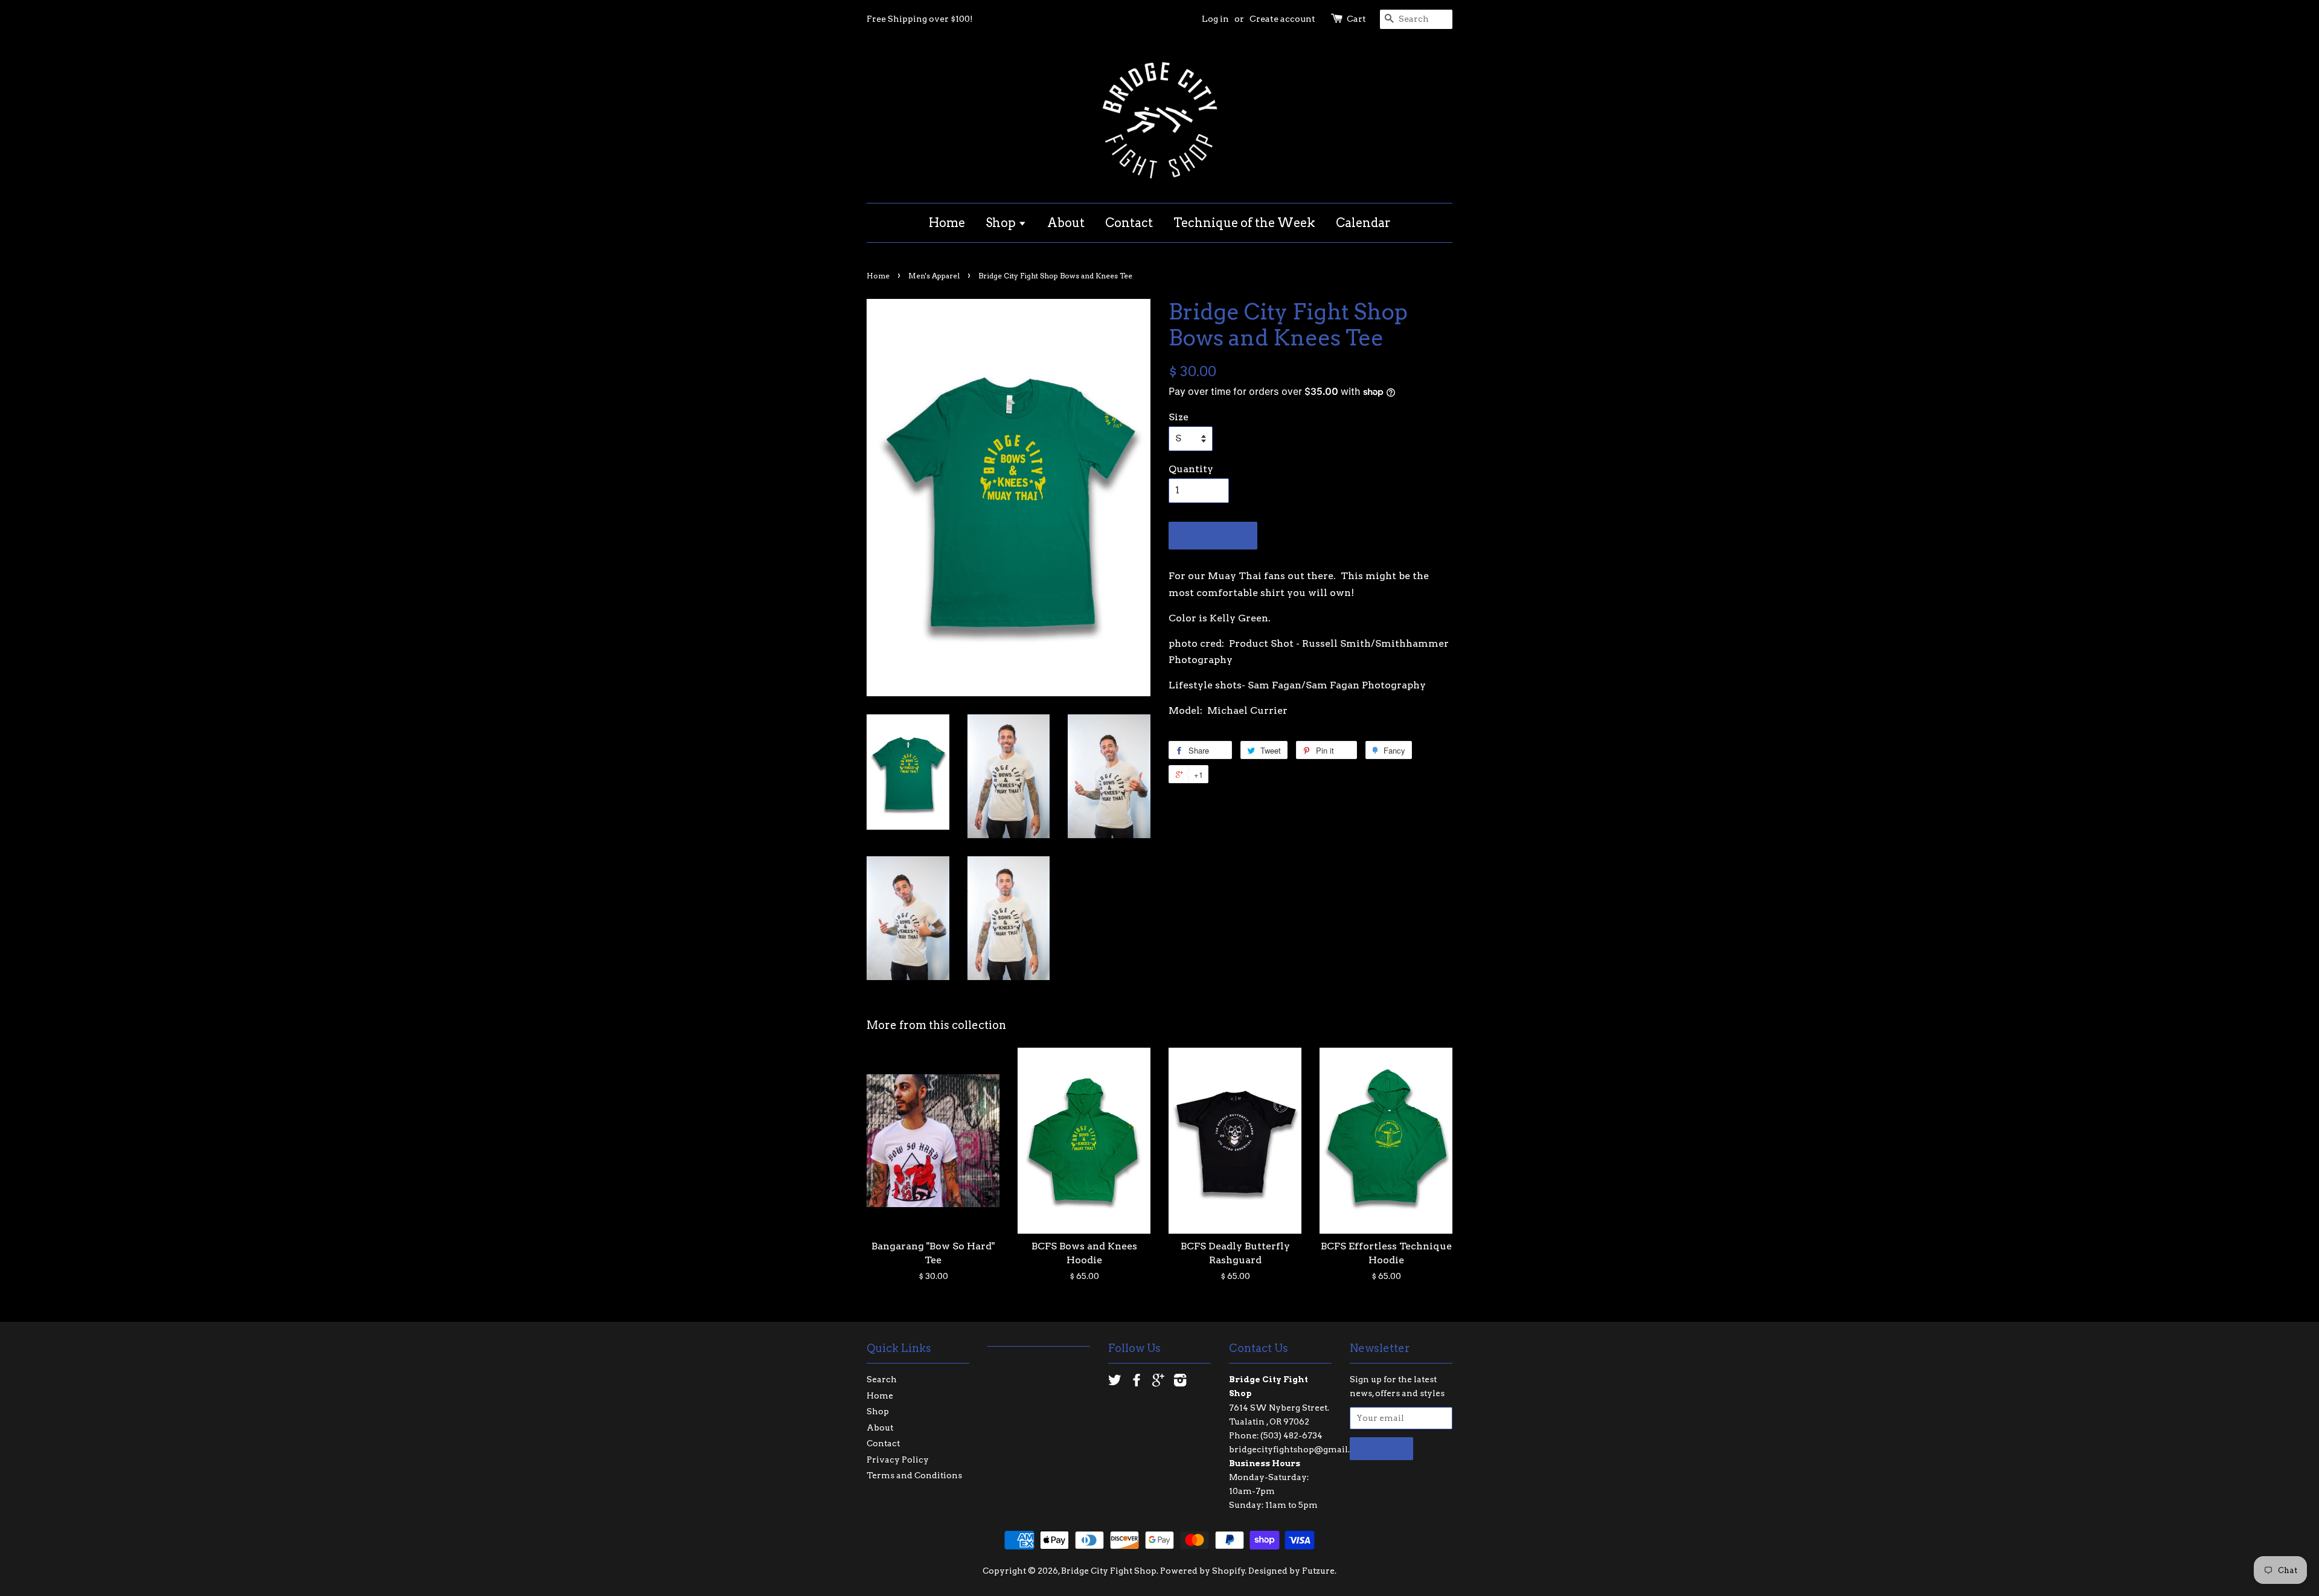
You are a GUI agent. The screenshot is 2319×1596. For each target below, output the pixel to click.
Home (947, 223)
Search (882, 1379)
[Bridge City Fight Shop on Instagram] (1180, 1382)
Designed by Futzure (1291, 1571)
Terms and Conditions (914, 1475)
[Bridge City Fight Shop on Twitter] (1115, 1382)
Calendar (1363, 223)
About (1066, 223)
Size (1179, 417)
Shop (1002, 223)
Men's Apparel (934, 276)
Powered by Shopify (1203, 1571)
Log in (1215, 19)
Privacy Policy (898, 1460)
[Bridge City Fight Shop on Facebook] (1137, 1382)
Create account (1282, 19)
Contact (1129, 223)
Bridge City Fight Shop (1109, 1571)
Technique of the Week (1244, 223)
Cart (1356, 19)
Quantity (1191, 469)
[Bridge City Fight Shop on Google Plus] (1158, 1382)
